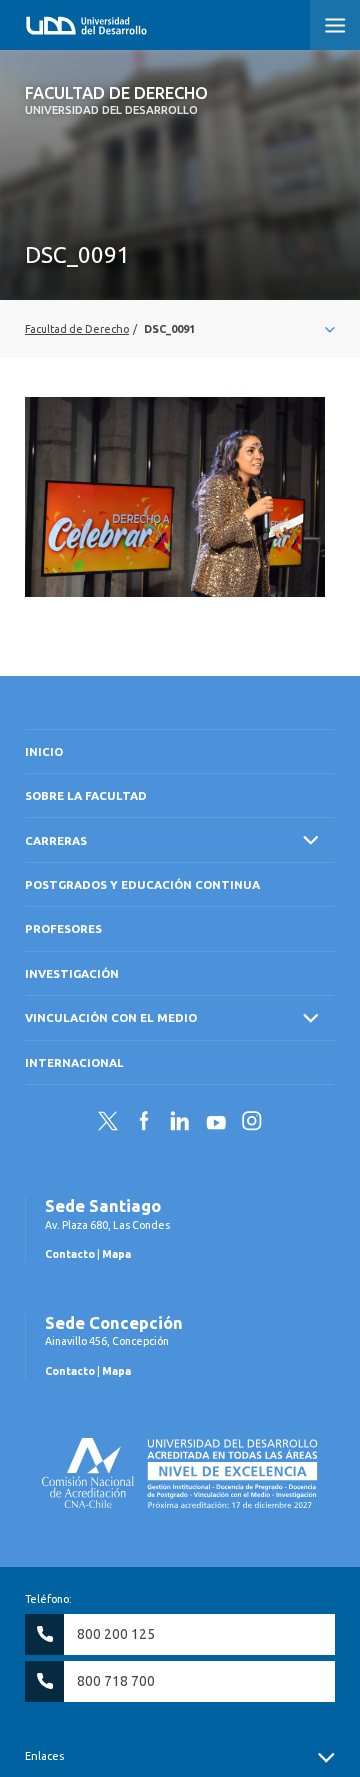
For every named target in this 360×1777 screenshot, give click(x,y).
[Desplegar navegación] (180, 329)
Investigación (72, 973)
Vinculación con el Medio (111, 1017)
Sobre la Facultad (86, 795)
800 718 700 (116, 1681)
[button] (335, 25)
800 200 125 (116, 1634)
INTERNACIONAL (74, 1062)
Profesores (63, 928)
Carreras (56, 840)
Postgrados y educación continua (142, 884)
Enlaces (44, 1756)
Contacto (70, 1254)
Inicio (44, 751)
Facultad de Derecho (116, 100)
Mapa (116, 1254)
